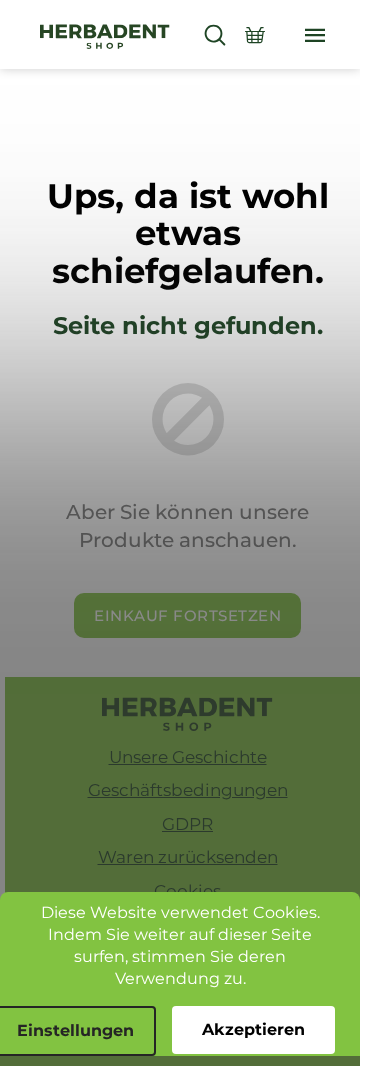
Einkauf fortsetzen (187, 615)
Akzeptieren (253, 1029)
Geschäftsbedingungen (188, 790)
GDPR (187, 824)
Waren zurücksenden (188, 857)
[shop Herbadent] (187, 714)
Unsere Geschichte (188, 757)
